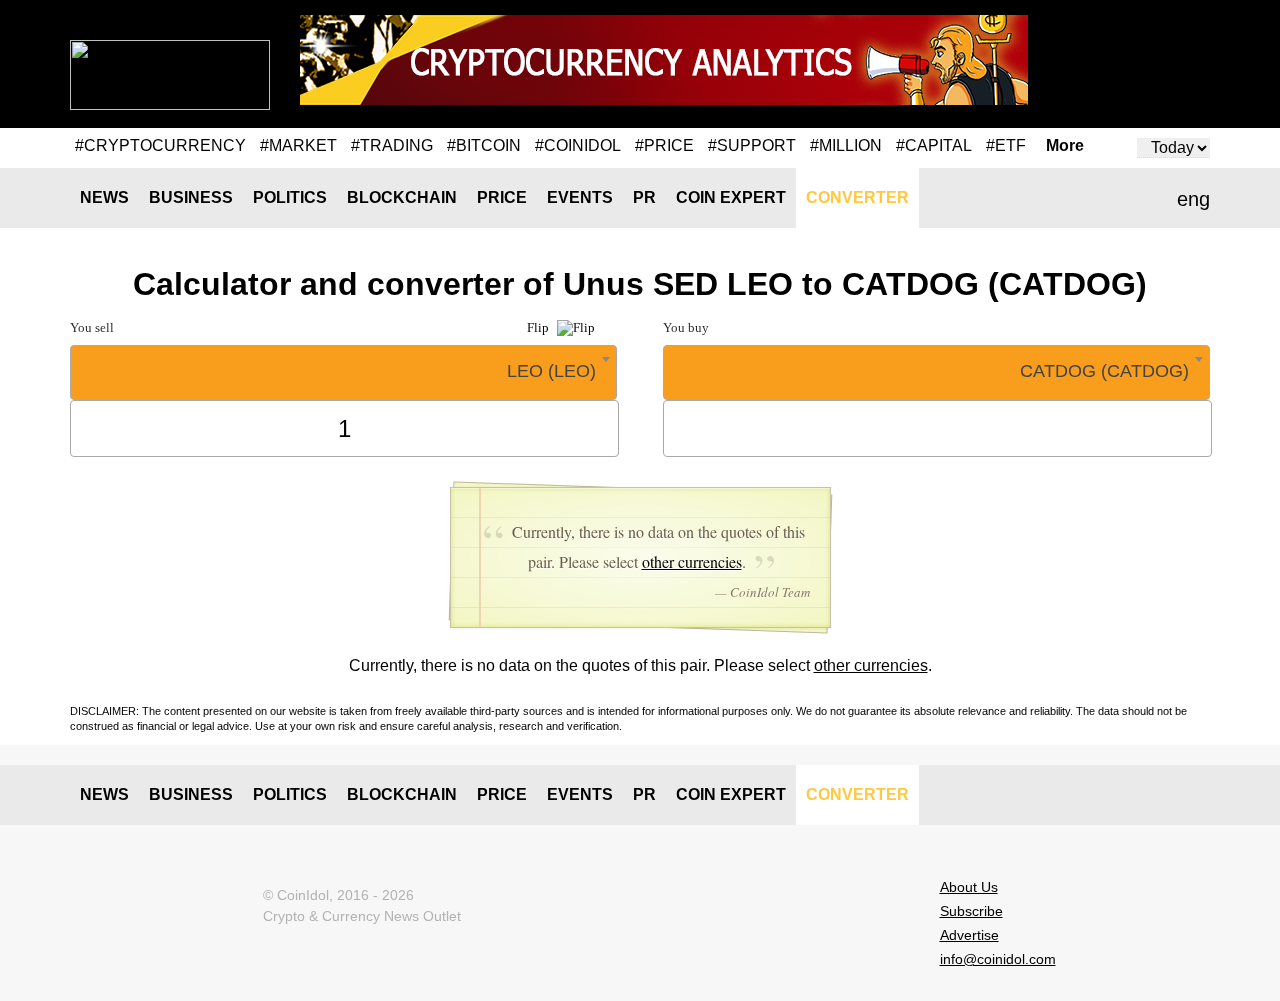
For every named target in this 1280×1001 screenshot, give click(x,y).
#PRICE (664, 145)
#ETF (1006, 145)
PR (644, 197)
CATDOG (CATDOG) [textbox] (1104, 371)
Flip (539, 327)
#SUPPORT (752, 145)
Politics (290, 197)
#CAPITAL (934, 145)
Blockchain (402, 197)
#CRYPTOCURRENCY (160, 145)
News (104, 197)
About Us (969, 887)
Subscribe (971, 911)
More (1065, 146)
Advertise (969, 935)
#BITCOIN (484, 145)
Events (580, 197)
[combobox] (343, 372)
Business (191, 197)
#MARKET (298, 145)
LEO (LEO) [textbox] (551, 371)
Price (502, 197)
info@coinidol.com (998, 959)
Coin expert (731, 197)
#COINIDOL (578, 145)
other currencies (692, 561)
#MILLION (846, 145)
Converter (857, 197)
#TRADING (392, 145)
